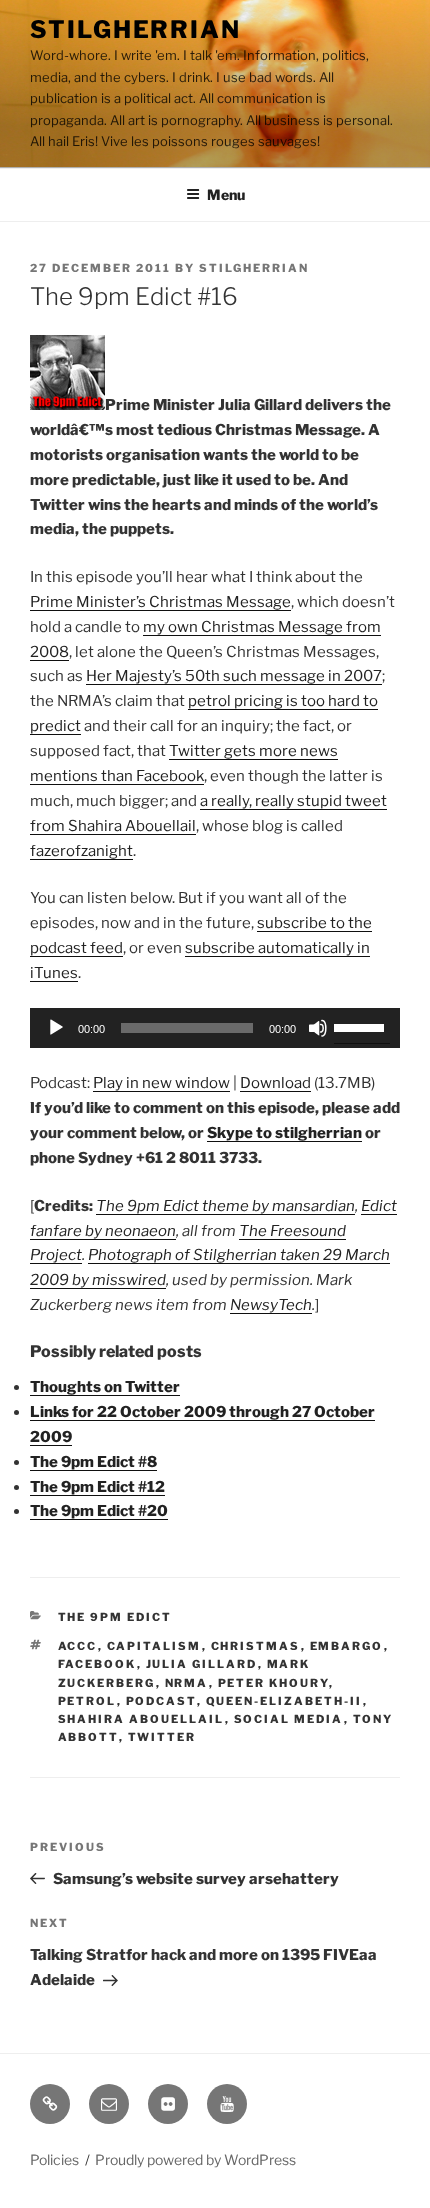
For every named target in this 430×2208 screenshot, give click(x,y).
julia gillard (202, 1664)
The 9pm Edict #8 (93, 1462)
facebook (97, 1664)
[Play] (56, 1028)
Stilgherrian (135, 29)
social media (289, 1719)
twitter (162, 1737)
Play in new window (161, 1083)
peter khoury (273, 1683)
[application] (215, 1028)
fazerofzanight (81, 851)
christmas (256, 1646)
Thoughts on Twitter (105, 1387)
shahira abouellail (141, 1719)
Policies (54, 2159)
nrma (187, 1683)
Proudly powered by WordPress (195, 2159)
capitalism (154, 1646)
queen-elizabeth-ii (284, 1701)
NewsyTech (271, 1305)
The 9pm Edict (115, 1617)
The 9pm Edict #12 (97, 1487)
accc (78, 1646)
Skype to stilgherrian (284, 1133)
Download (275, 1083)
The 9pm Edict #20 (99, 1511)
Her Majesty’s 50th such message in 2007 (234, 676)
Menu (226, 194)
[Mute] (318, 1028)
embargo (347, 1646)
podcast (161, 1701)
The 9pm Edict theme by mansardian (225, 1206)
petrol (87, 1701)
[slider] (362, 1026)
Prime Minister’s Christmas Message (160, 602)
